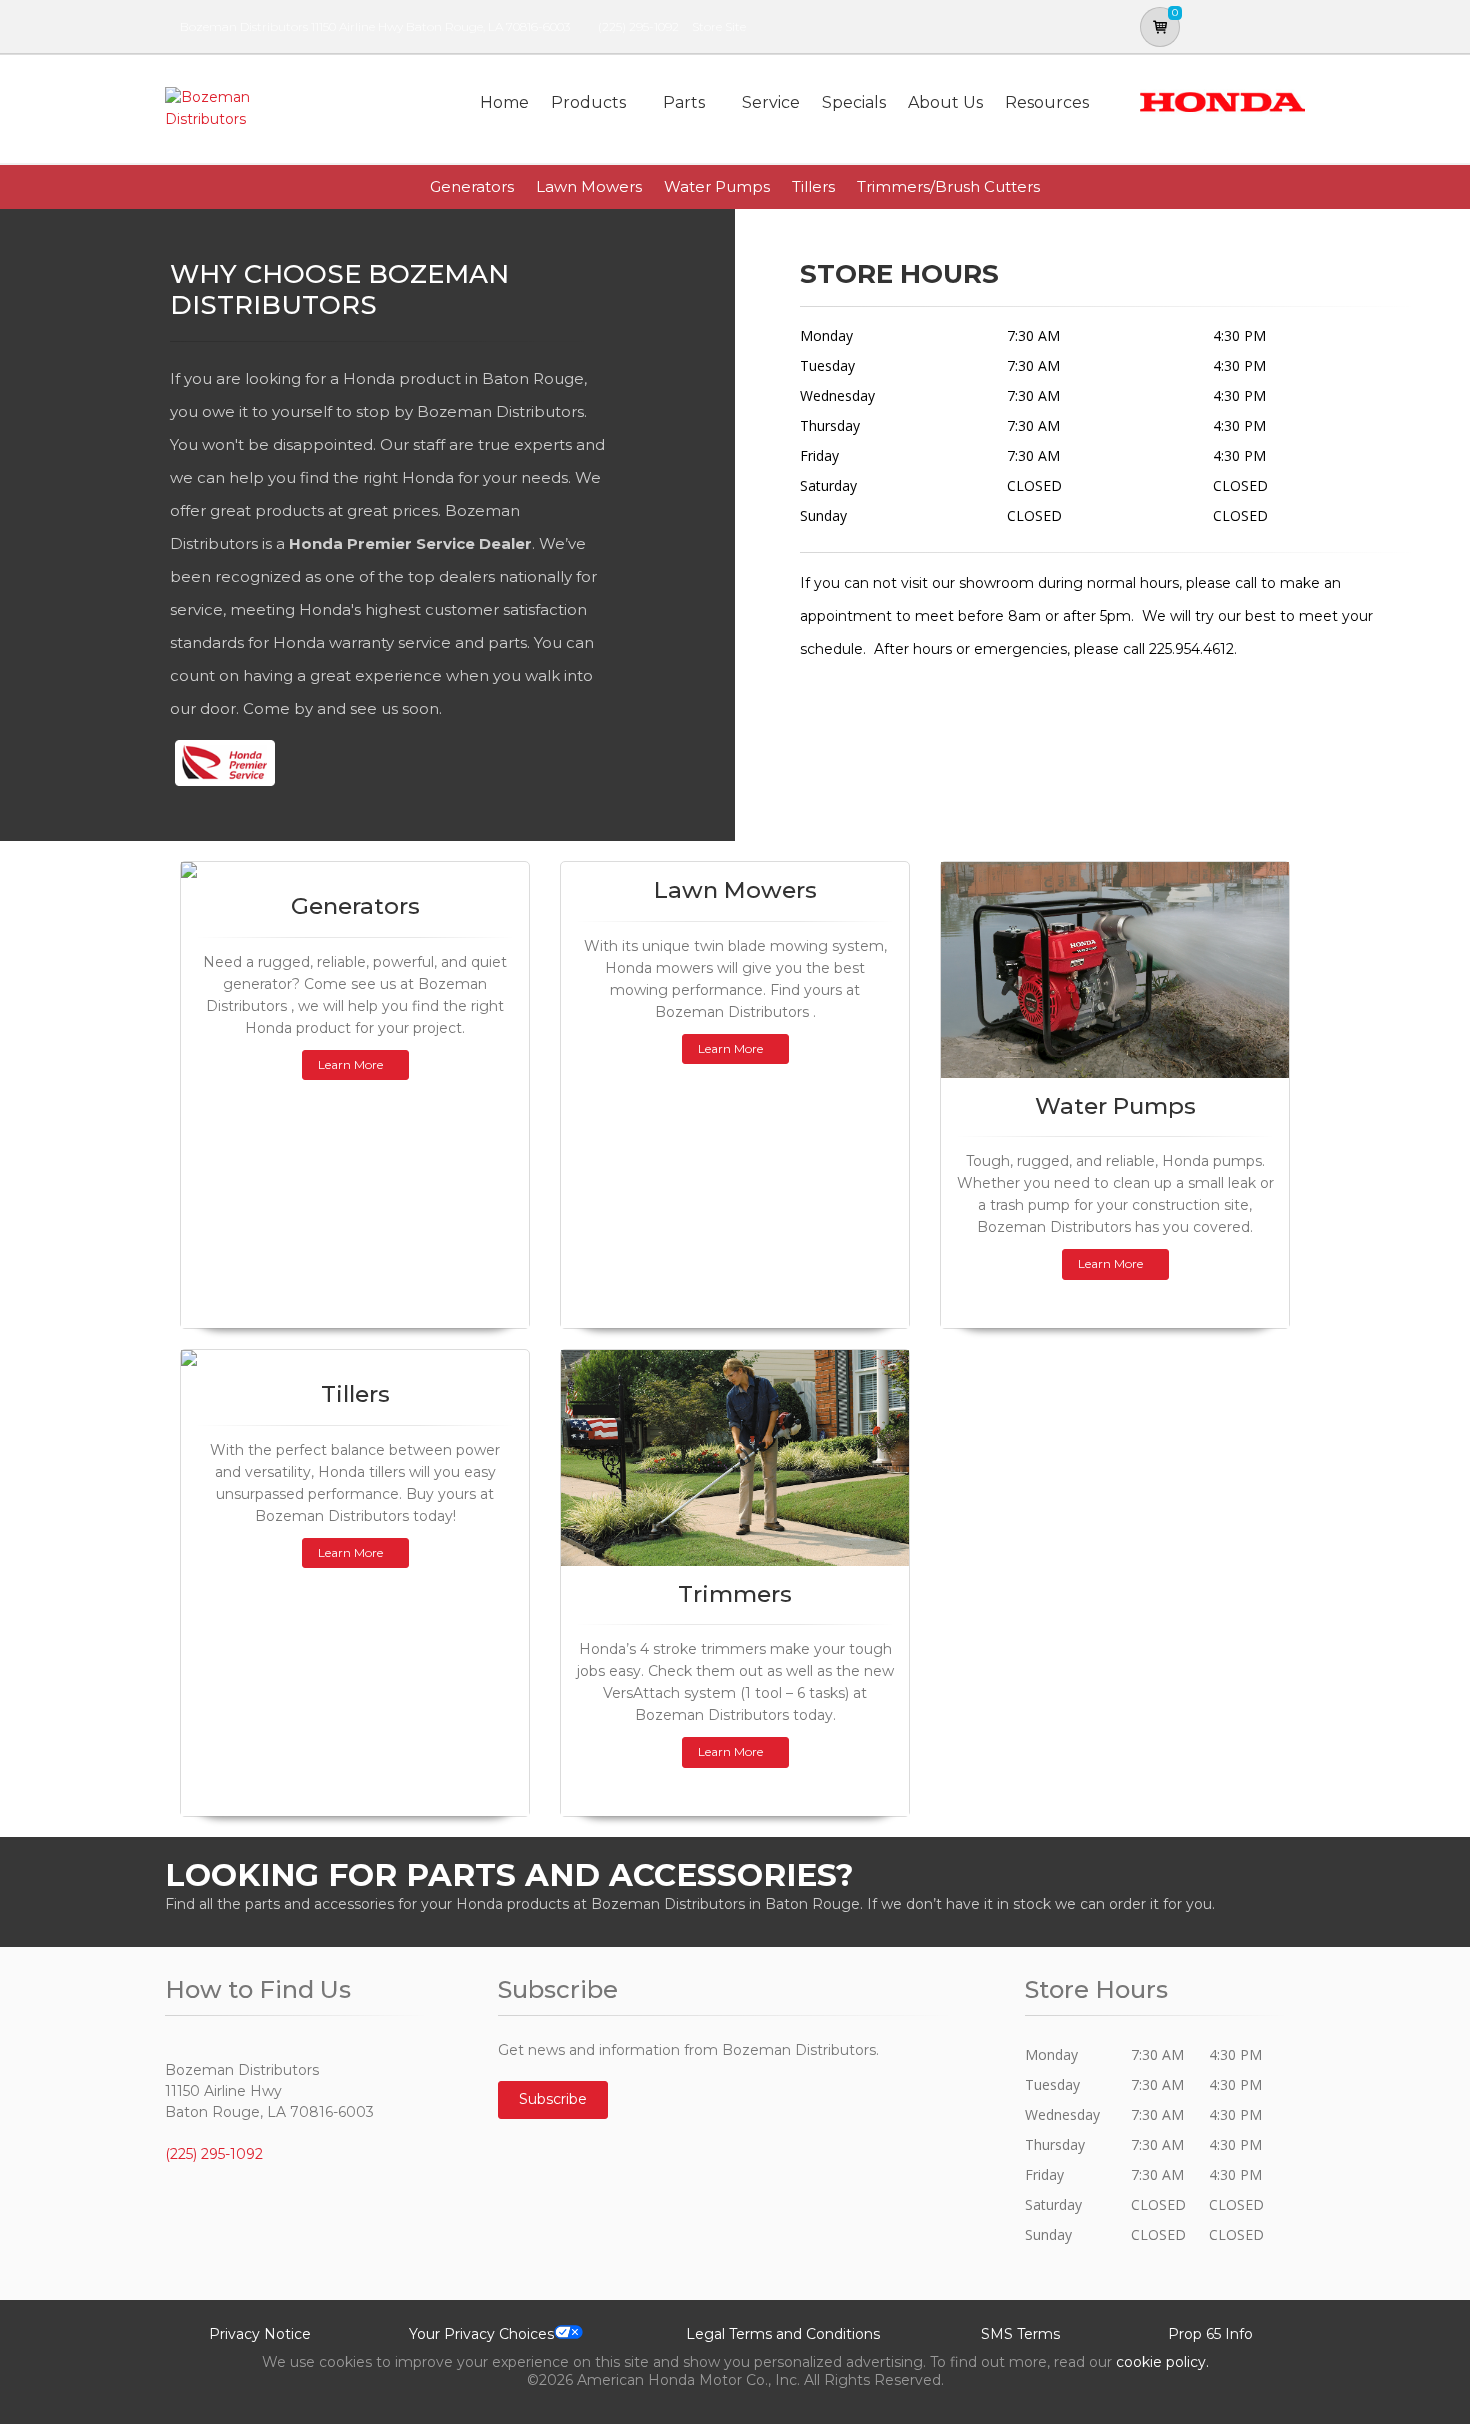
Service (771, 102)
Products (588, 102)
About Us (945, 102)
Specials (854, 102)
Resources (1047, 102)
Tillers (813, 186)
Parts (684, 102)
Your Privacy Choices (481, 2334)
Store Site (719, 26)
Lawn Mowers (589, 186)
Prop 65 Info (1210, 2334)
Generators (472, 186)
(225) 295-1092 (638, 26)
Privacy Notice (260, 2334)
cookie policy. (1162, 2362)
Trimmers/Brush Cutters (948, 186)
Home (504, 102)
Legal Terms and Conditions (783, 2334)
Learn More (350, 1064)
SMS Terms (1020, 2334)
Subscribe (553, 2099)
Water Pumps (717, 186)
